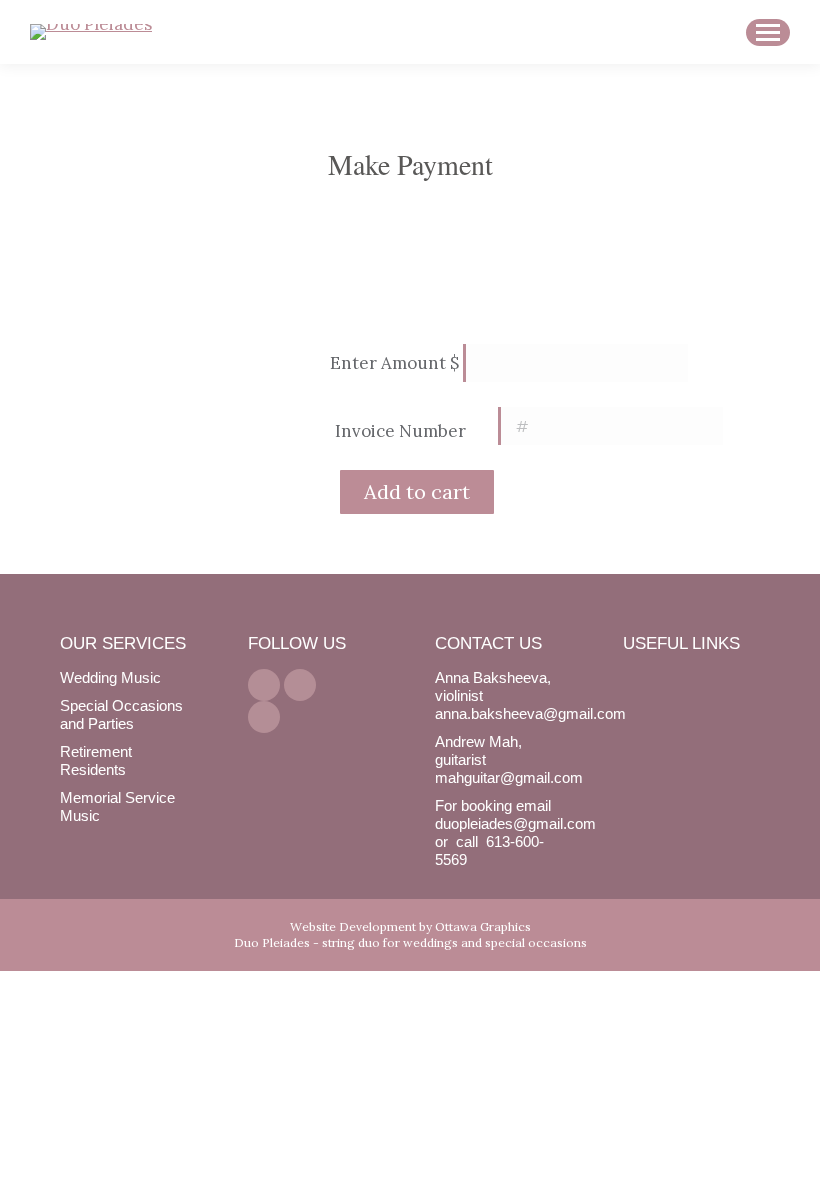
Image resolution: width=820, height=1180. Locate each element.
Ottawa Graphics (483, 926)
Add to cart (417, 491)
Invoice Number (400, 431)
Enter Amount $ (394, 363)
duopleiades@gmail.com (515, 823)
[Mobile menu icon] (768, 32)
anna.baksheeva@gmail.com (530, 713)
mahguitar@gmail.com (509, 777)
